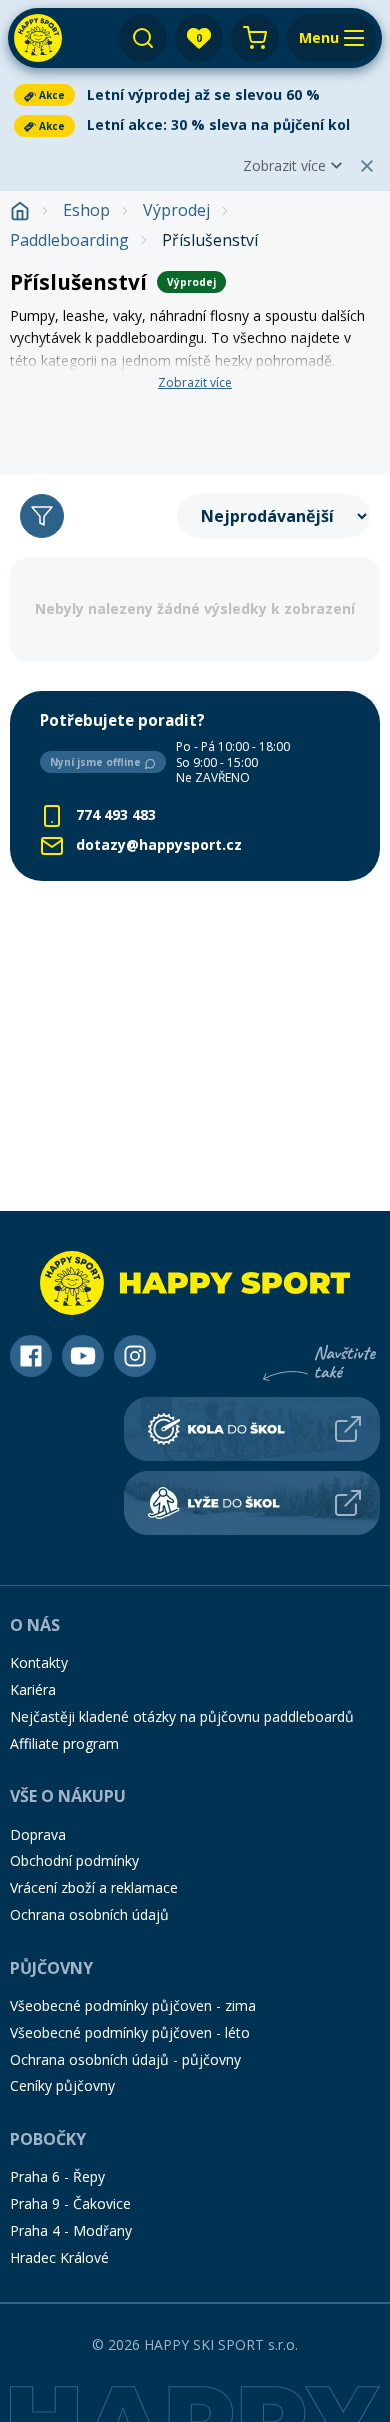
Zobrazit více (284, 165)
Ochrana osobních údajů (89, 1914)
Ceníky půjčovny (62, 2085)
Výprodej (176, 210)
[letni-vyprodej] (195, 423)
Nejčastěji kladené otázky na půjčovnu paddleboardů (182, 1716)
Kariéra (33, 1689)
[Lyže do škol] (252, 1503)
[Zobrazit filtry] (42, 516)
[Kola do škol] (252, 1429)
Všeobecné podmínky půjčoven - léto (130, 2032)
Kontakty (39, 1662)
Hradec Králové (59, 2257)
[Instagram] (135, 1356)
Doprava (38, 1834)
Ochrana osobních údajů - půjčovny (125, 2059)
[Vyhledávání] (143, 38)
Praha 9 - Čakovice (70, 2203)
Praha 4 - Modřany (71, 2230)
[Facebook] (31, 1356)
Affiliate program (64, 1743)
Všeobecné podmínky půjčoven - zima (133, 2005)
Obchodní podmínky (74, 1860)
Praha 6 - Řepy (57, 2176)
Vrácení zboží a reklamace (94, 1887)
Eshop (86, 210)
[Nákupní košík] (255, 38)
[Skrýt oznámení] (367, 166)
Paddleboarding (69, 240)
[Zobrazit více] (195, 95)
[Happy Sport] (38, 38)
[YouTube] (83, 1356)
